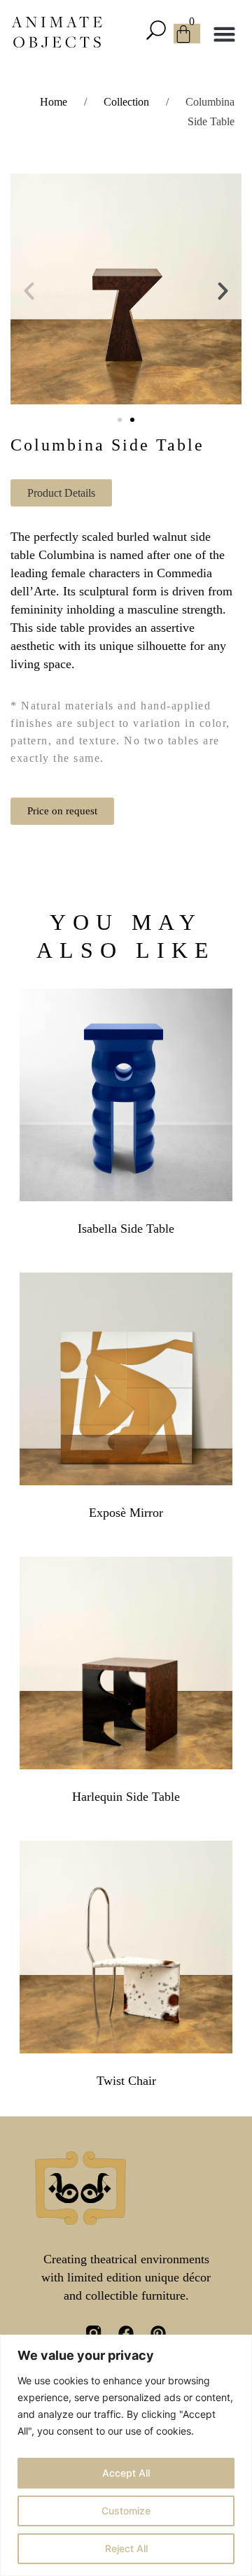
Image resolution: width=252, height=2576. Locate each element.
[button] (160, 32)
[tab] (61, 493)
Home (54, 102)
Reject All (126, 2548)
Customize (126, 2511)
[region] (126, 2455)
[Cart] (187, 34)
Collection (126, 102)
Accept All (126, 2473)
